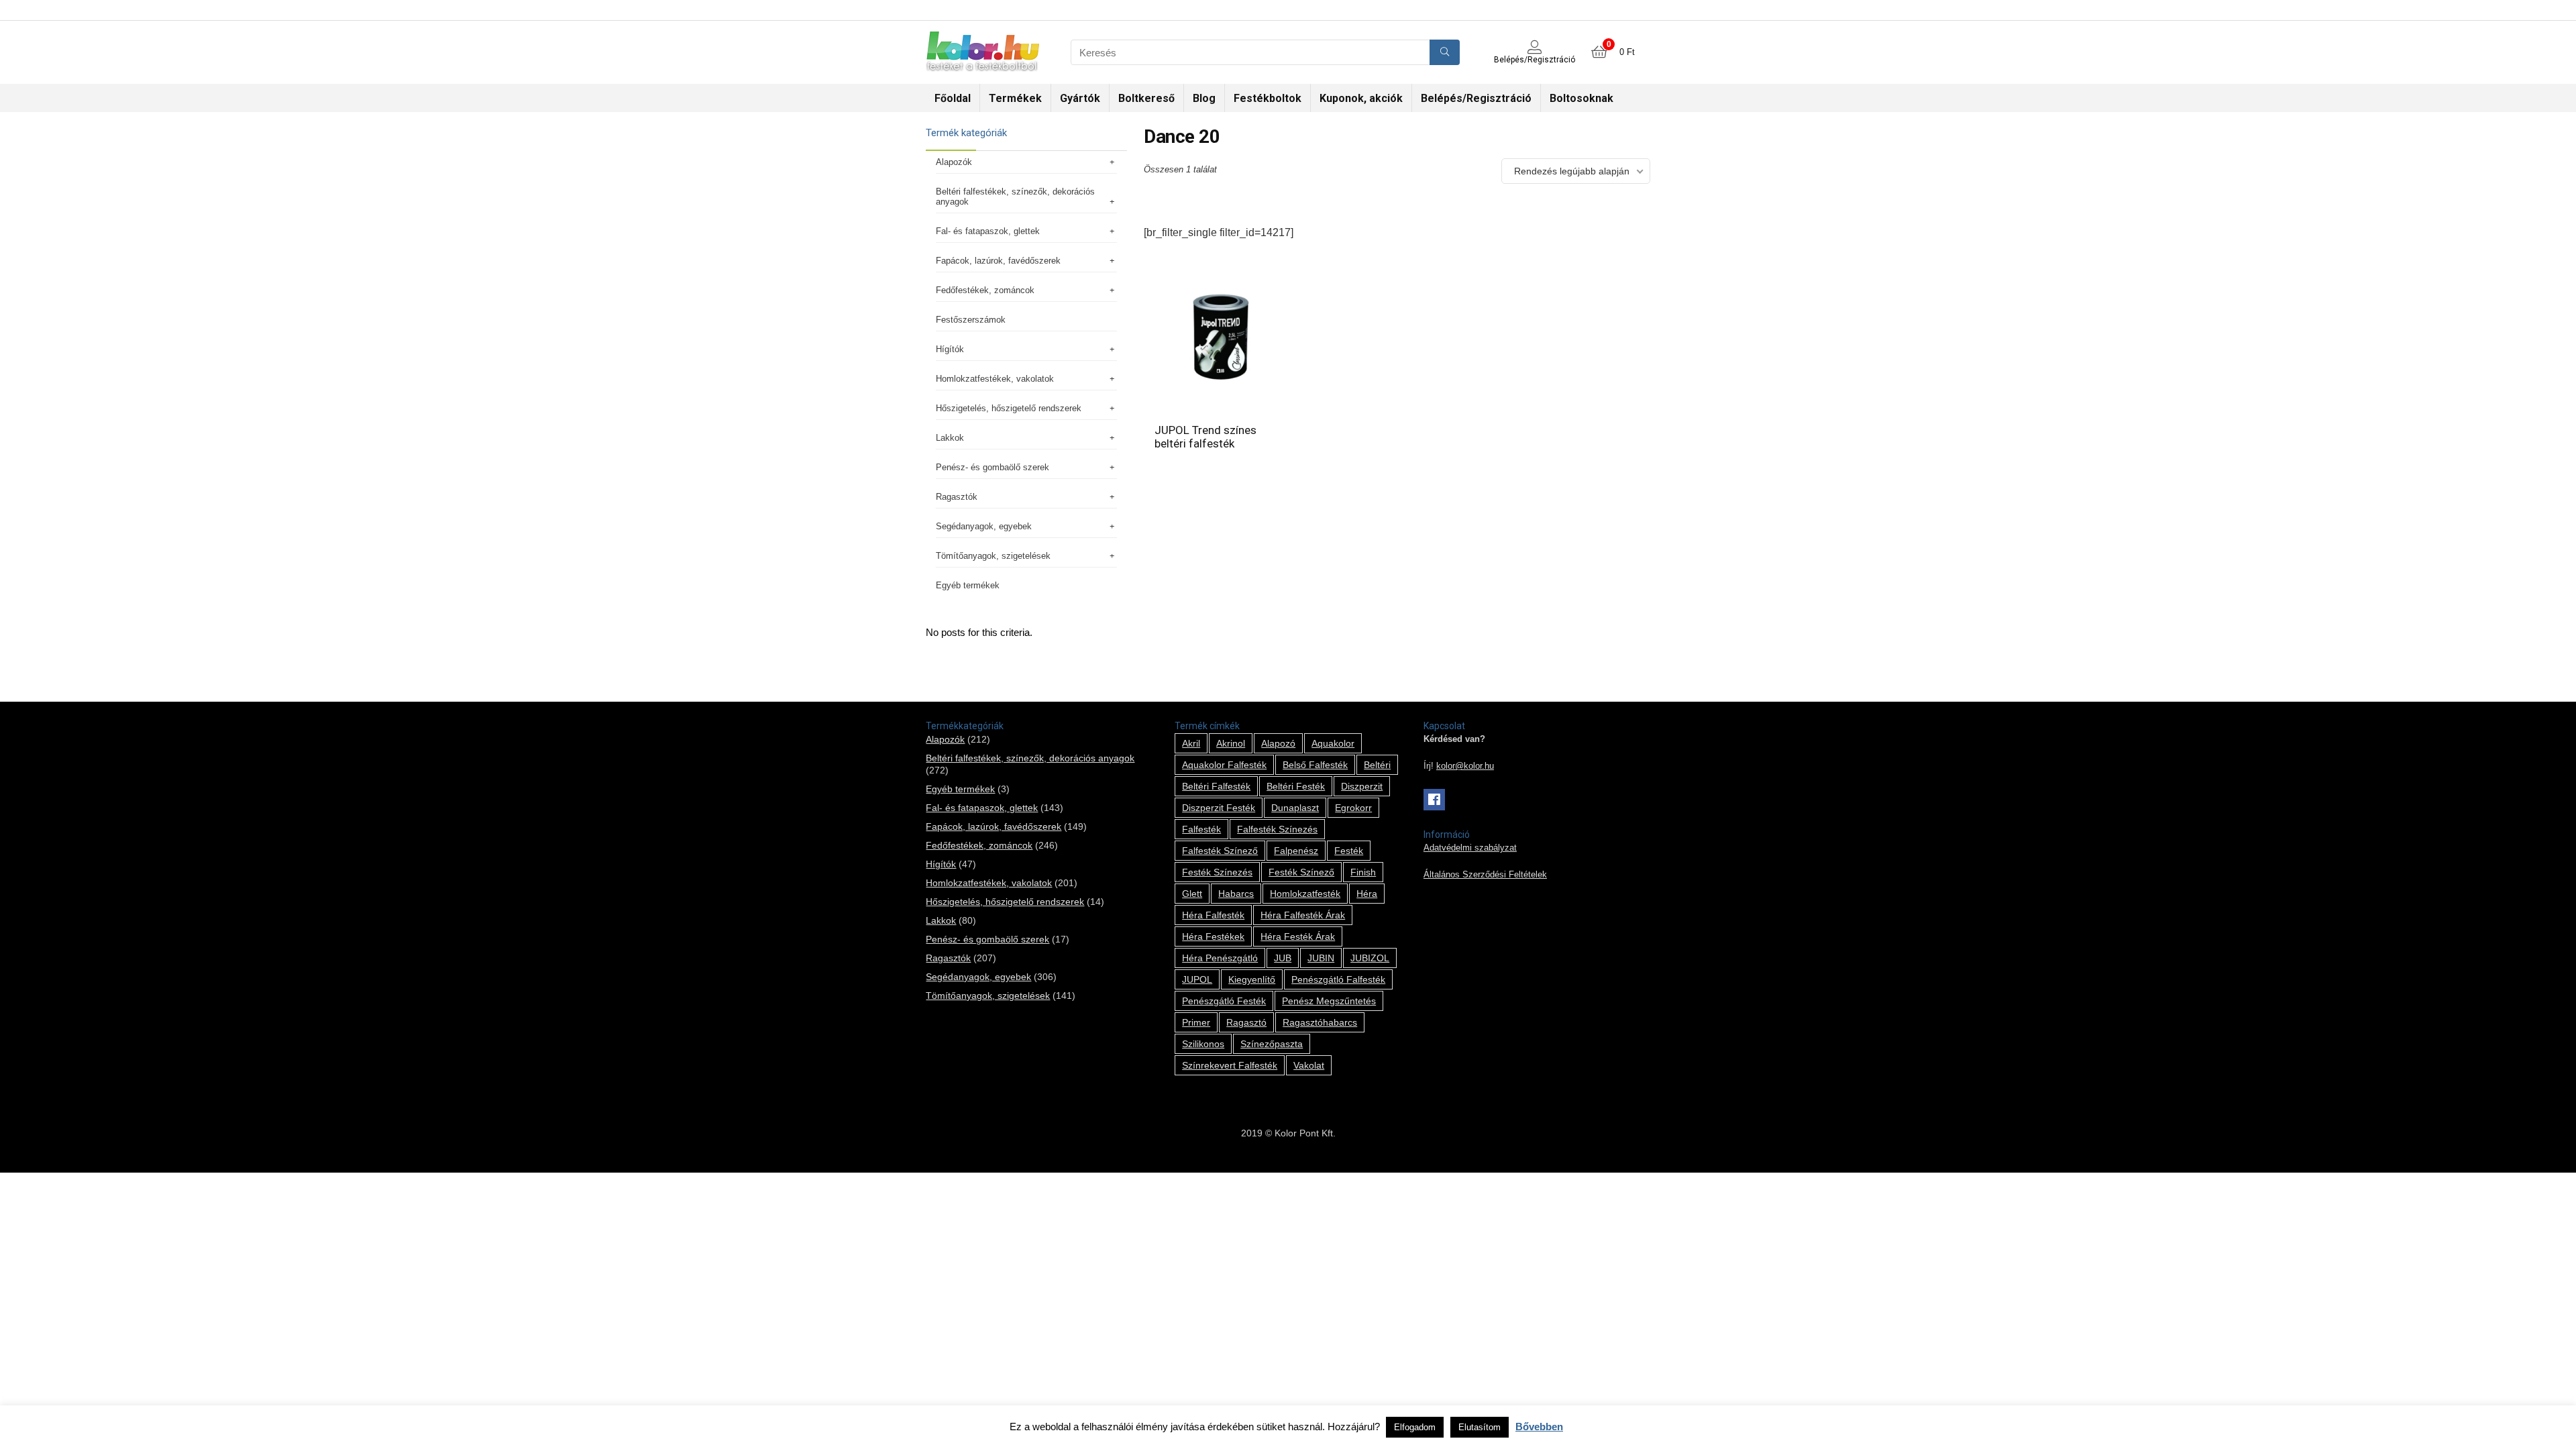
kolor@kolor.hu (1465, 766)
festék (1349, 851)
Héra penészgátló (1220, 958)
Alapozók (954, 162)
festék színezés (1217, 872)
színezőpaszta (1272, 1044)
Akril (1191, 743)
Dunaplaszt (1295, 808)
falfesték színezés (1277, 829)
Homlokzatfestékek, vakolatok (995, 379)
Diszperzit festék (1219, 808)
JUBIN (1321, 958)
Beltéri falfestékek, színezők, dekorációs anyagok (1015, 197)
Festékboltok (1268, 98)
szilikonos (1203, 1044)
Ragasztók (957, 497)
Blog (1204, 98)
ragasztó (1246, 1022)
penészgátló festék (1224, 1001)
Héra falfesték (1213, 915)
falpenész (1296, 851)
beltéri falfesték (1216, 786)
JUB (1283, 958)
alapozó (1278, 743)
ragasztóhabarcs (1320, 1022)
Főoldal (953, 98)
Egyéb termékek (968, 585)
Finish (1363, 872)
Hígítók (950, 349)
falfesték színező (1220, 851)
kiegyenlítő (1252, 979)
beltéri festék (1296, 786)
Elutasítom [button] (1480, 1427)
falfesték (1201, 829)
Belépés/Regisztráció (1476, 98)
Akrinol (1231, 743)
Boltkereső (1146, 98)
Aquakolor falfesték (1224, 765)
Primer (1196, 1022)
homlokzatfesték (1305, 894)
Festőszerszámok (971, 320)
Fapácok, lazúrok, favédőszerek (998, 261)
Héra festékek (1213, 936)
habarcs (1236, 894)
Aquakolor (1333, 743)
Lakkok (950, 438)
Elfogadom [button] (1415, 1427)
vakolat (1309, 1065)
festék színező (1301, 872)
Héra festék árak (1298, 936)
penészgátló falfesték (1338, 979)
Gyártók (1080, 98)
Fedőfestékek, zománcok (985, 290)
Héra (1367, 894)
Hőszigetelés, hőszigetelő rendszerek (1009, 408)
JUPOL (1197, 979)
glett (1192, 894)
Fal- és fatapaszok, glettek (988, 231)
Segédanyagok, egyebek (984, 526)
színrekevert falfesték (1230, 1065)
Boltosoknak (1581, 98)
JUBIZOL (1370, 958)
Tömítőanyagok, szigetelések (993, 556)
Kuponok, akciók (1361, 98)
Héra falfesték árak (1303, 915)
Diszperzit (1362, 786)
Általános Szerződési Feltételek (1485, 875)
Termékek (1015, 98)
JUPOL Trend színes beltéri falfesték (1205, 437)
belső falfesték (1315, 765)
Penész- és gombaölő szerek (992, 467)
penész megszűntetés (1329, 1001)
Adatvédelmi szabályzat (1470, 848)
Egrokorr (1353, 808)
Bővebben (1539, 1427)
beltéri (1377, 765)
